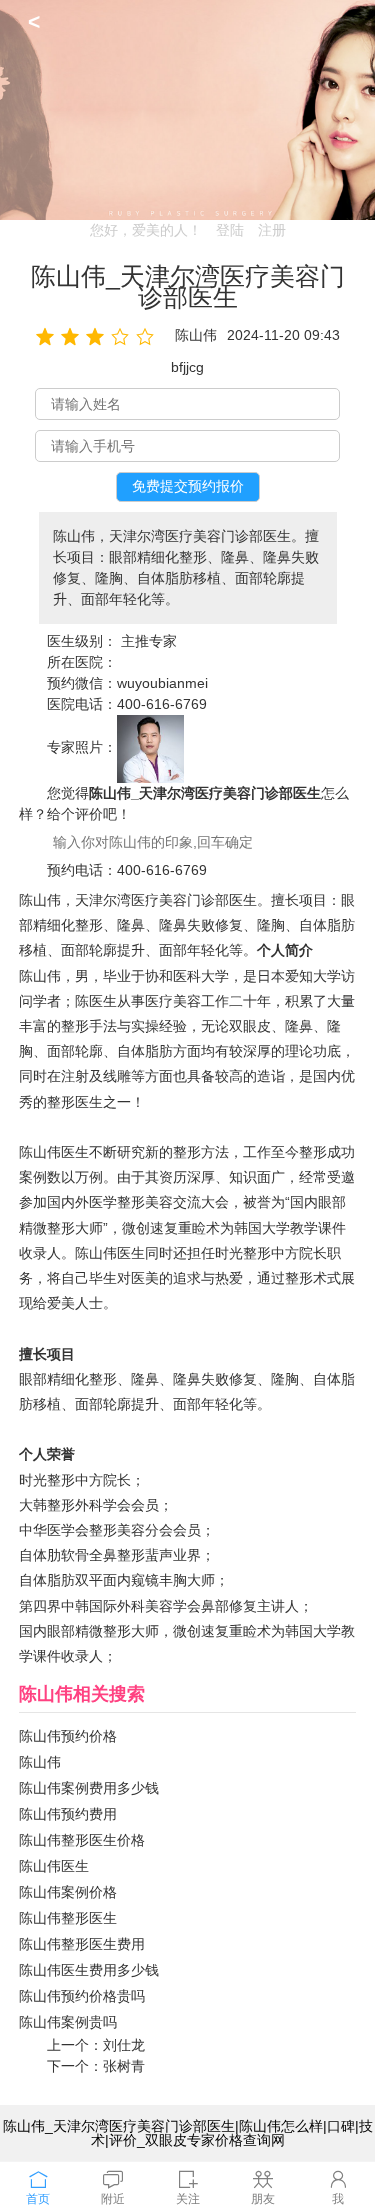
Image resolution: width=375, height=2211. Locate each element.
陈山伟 (40, 1762)
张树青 (124, 2066)
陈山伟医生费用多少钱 (89, 1970)
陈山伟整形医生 (68, 1918)
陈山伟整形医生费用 (82, 1944)
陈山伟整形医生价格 (82, 1840)
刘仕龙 (124, 2045)
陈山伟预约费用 (68, 1814)
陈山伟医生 (54, 1866)
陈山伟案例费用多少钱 (89, 1788)
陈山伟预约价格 (68, 1736)
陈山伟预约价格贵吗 (82, 1996)
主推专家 (149, 641)
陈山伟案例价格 (68, 1892)
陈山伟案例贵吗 (68, 2022)
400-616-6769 (162, 704)
